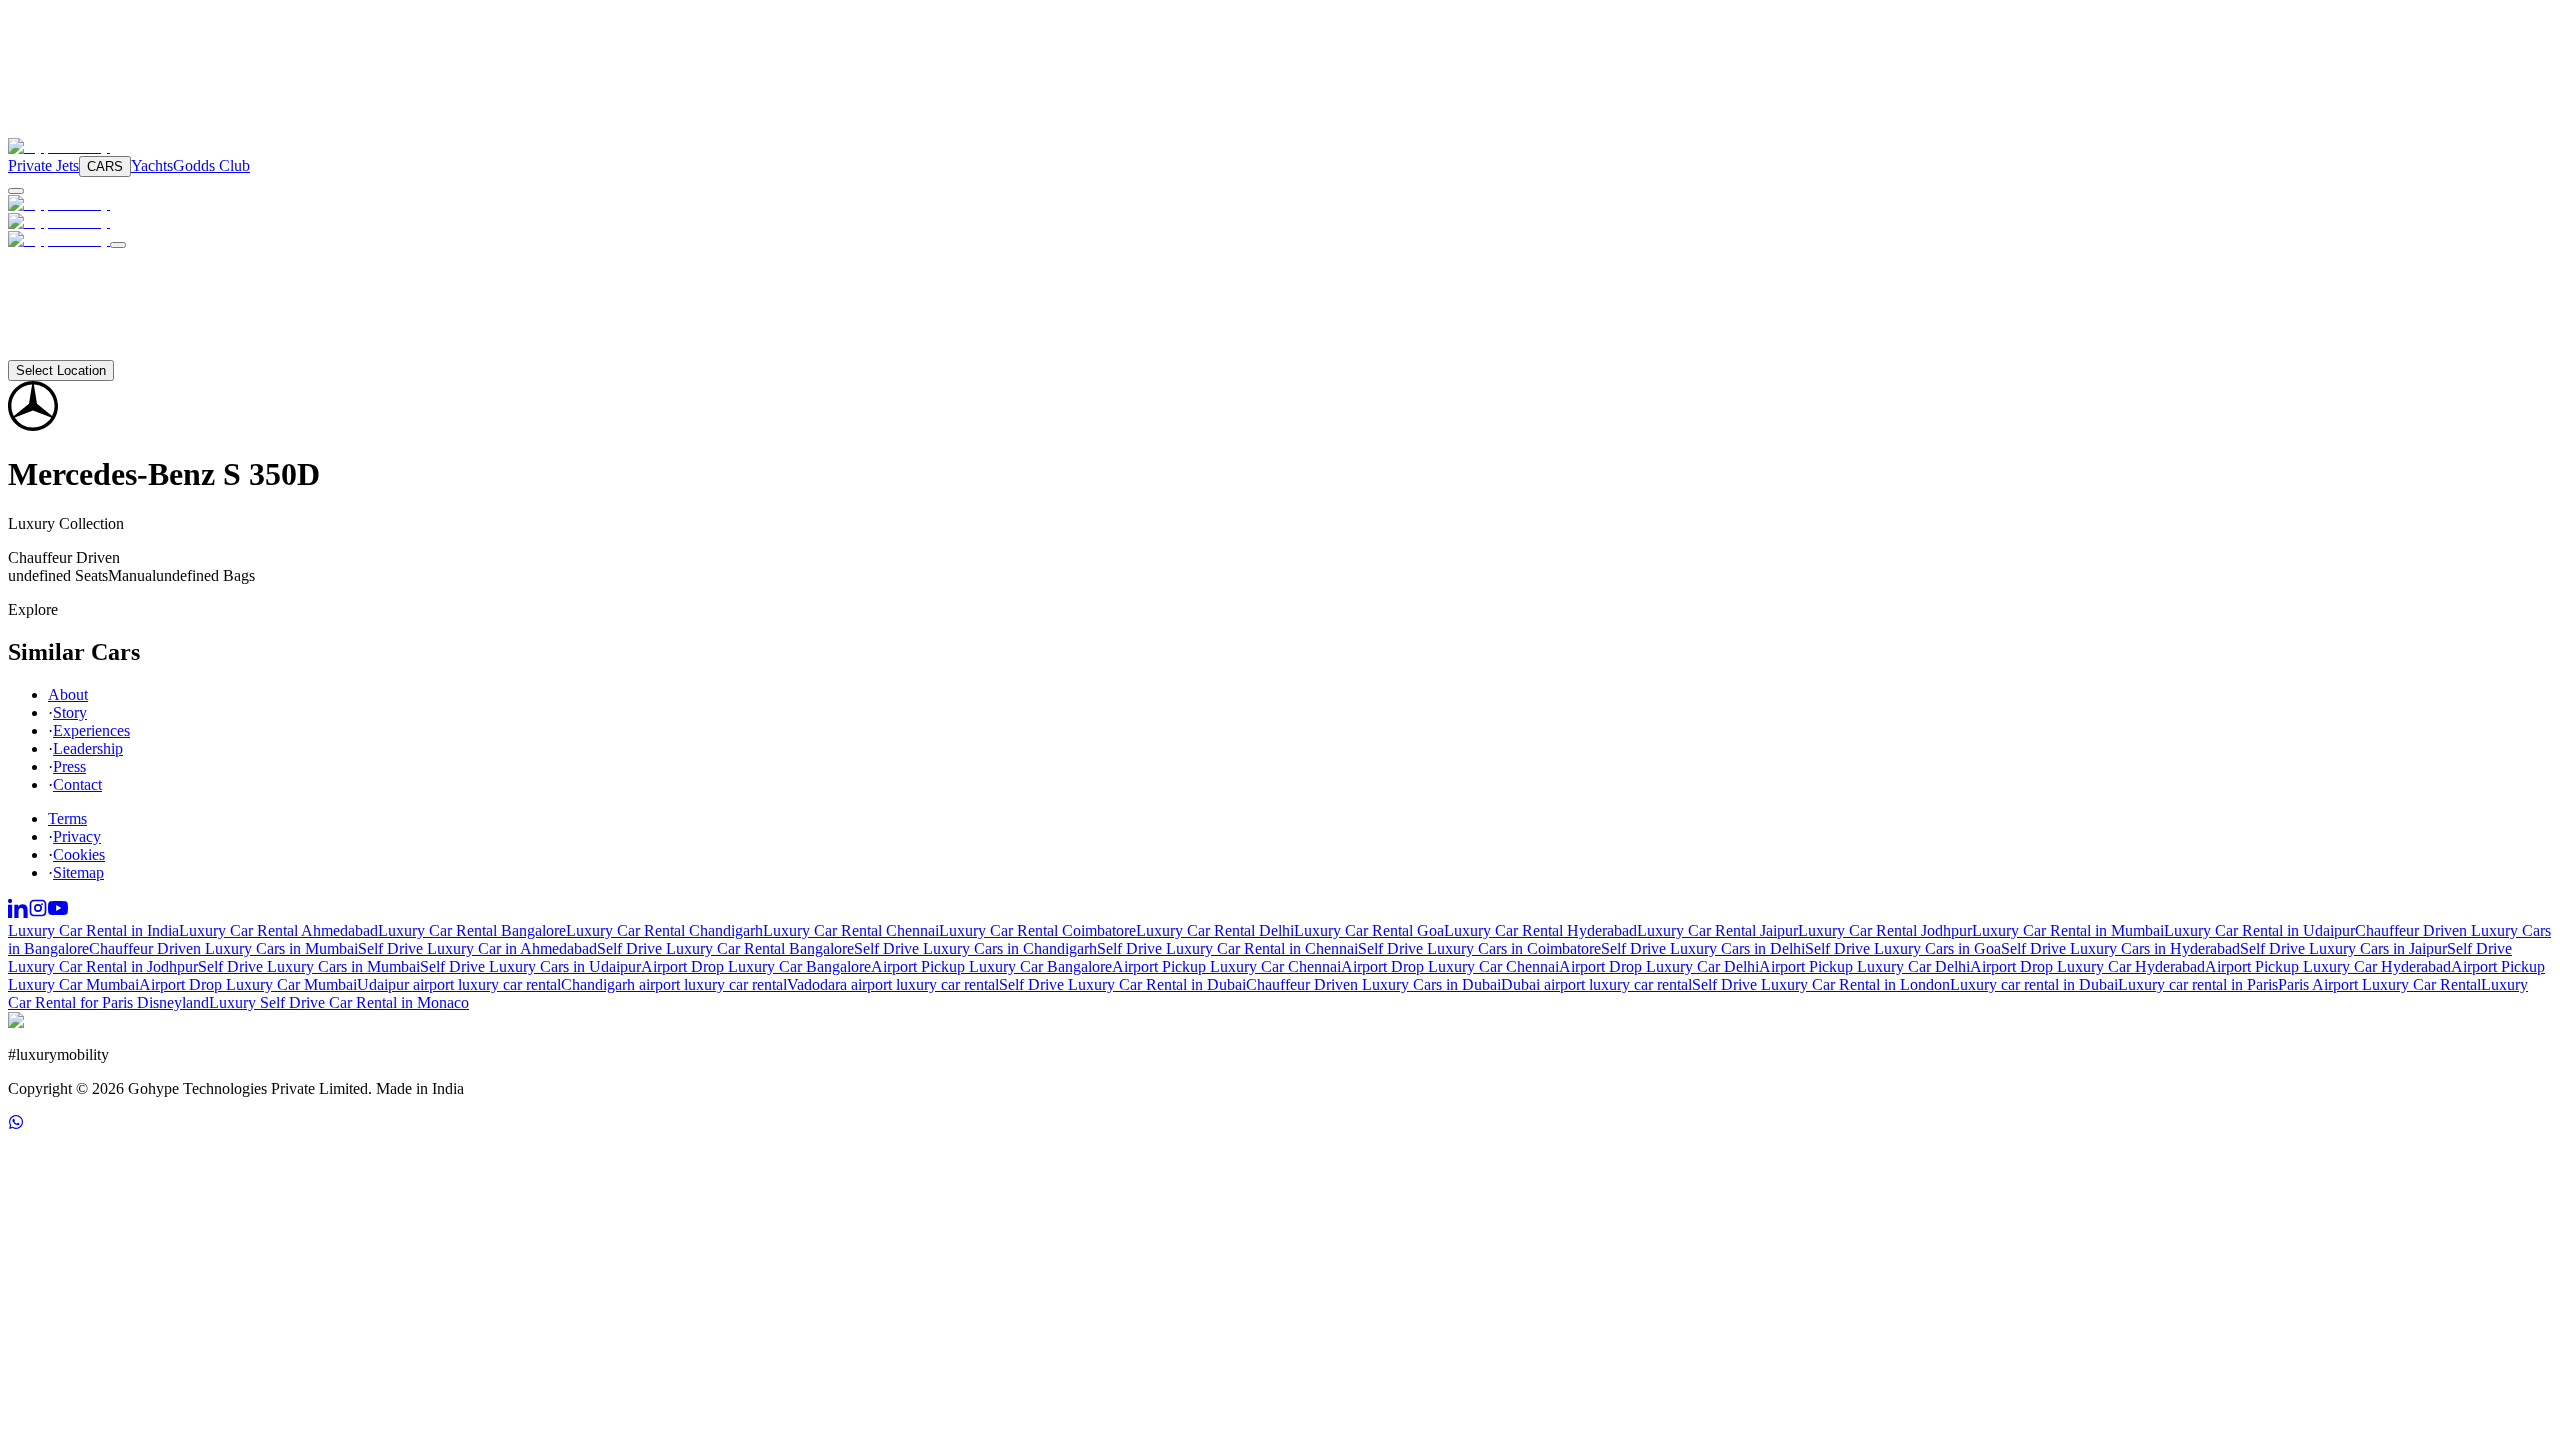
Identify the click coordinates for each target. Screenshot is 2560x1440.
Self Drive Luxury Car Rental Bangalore (725, 948)
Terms (67, 818)
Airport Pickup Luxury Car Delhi (1864, 966)
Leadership (88, 748)
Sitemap (78, 872)
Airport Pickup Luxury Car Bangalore (991, 966)
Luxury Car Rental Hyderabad (1540, 930)
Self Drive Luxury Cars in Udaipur (530, 966)
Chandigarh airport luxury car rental (674, 984)
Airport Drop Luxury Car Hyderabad (2087, 966)
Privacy (77, 836)
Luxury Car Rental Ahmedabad (278, 930)
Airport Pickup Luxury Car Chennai (1226, 966)
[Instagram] (38, 912)
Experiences (91, 730)
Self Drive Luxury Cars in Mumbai (309, 966)
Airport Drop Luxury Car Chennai (1450, 966)
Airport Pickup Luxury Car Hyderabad (2328, 966)
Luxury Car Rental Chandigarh (664, 930)
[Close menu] (118, 245)
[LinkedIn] (18, 912)
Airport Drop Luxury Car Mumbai (248, 984)
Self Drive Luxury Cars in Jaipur (2343, 948)
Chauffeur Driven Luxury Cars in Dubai (1373, 984)
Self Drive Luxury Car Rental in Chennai (1227, 948)
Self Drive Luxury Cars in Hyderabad (2120, 948)
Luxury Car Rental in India (93, 930)
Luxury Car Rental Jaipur (1717, 930)
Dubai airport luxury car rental (1596, 984)
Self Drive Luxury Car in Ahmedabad (477, 948)
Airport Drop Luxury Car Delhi (1659, 966)
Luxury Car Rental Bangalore (472, 930)
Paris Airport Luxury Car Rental (2379, 984)
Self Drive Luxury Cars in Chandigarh (975, 948)
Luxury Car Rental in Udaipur (2259, 930)
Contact (56, 350)
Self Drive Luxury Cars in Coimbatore (1479, 948)
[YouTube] (58, 912)
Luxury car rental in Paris (2198, 984)
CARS (105, 166)
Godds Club (211, 165)
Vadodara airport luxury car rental (893, 984)
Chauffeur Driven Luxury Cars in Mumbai (223, 948)
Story (70, 712)
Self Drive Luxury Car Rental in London (1821, 984)
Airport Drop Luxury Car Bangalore (756, 966)
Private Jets (43, 165)
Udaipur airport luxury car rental (459, 984)
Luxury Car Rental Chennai (851, 930)
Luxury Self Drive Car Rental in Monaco (339, 1002)
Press (69, 766)
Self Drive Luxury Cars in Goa (1903, 948)
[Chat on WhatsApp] (16, 1124)
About (52, 332)
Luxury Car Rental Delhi (1215, 930)
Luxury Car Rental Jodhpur (1885, 930)
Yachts (152, 165)
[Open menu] (16, 191)
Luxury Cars (75, 259)
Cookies (79, 854)
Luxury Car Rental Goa (1369, 930)
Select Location (61, 370)
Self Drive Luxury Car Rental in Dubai (1122, 984)
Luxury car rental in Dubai (2034, 984)
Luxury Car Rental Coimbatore (1037, 930)
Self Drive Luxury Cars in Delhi (1703, 948)
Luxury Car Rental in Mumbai (2068, 930)
